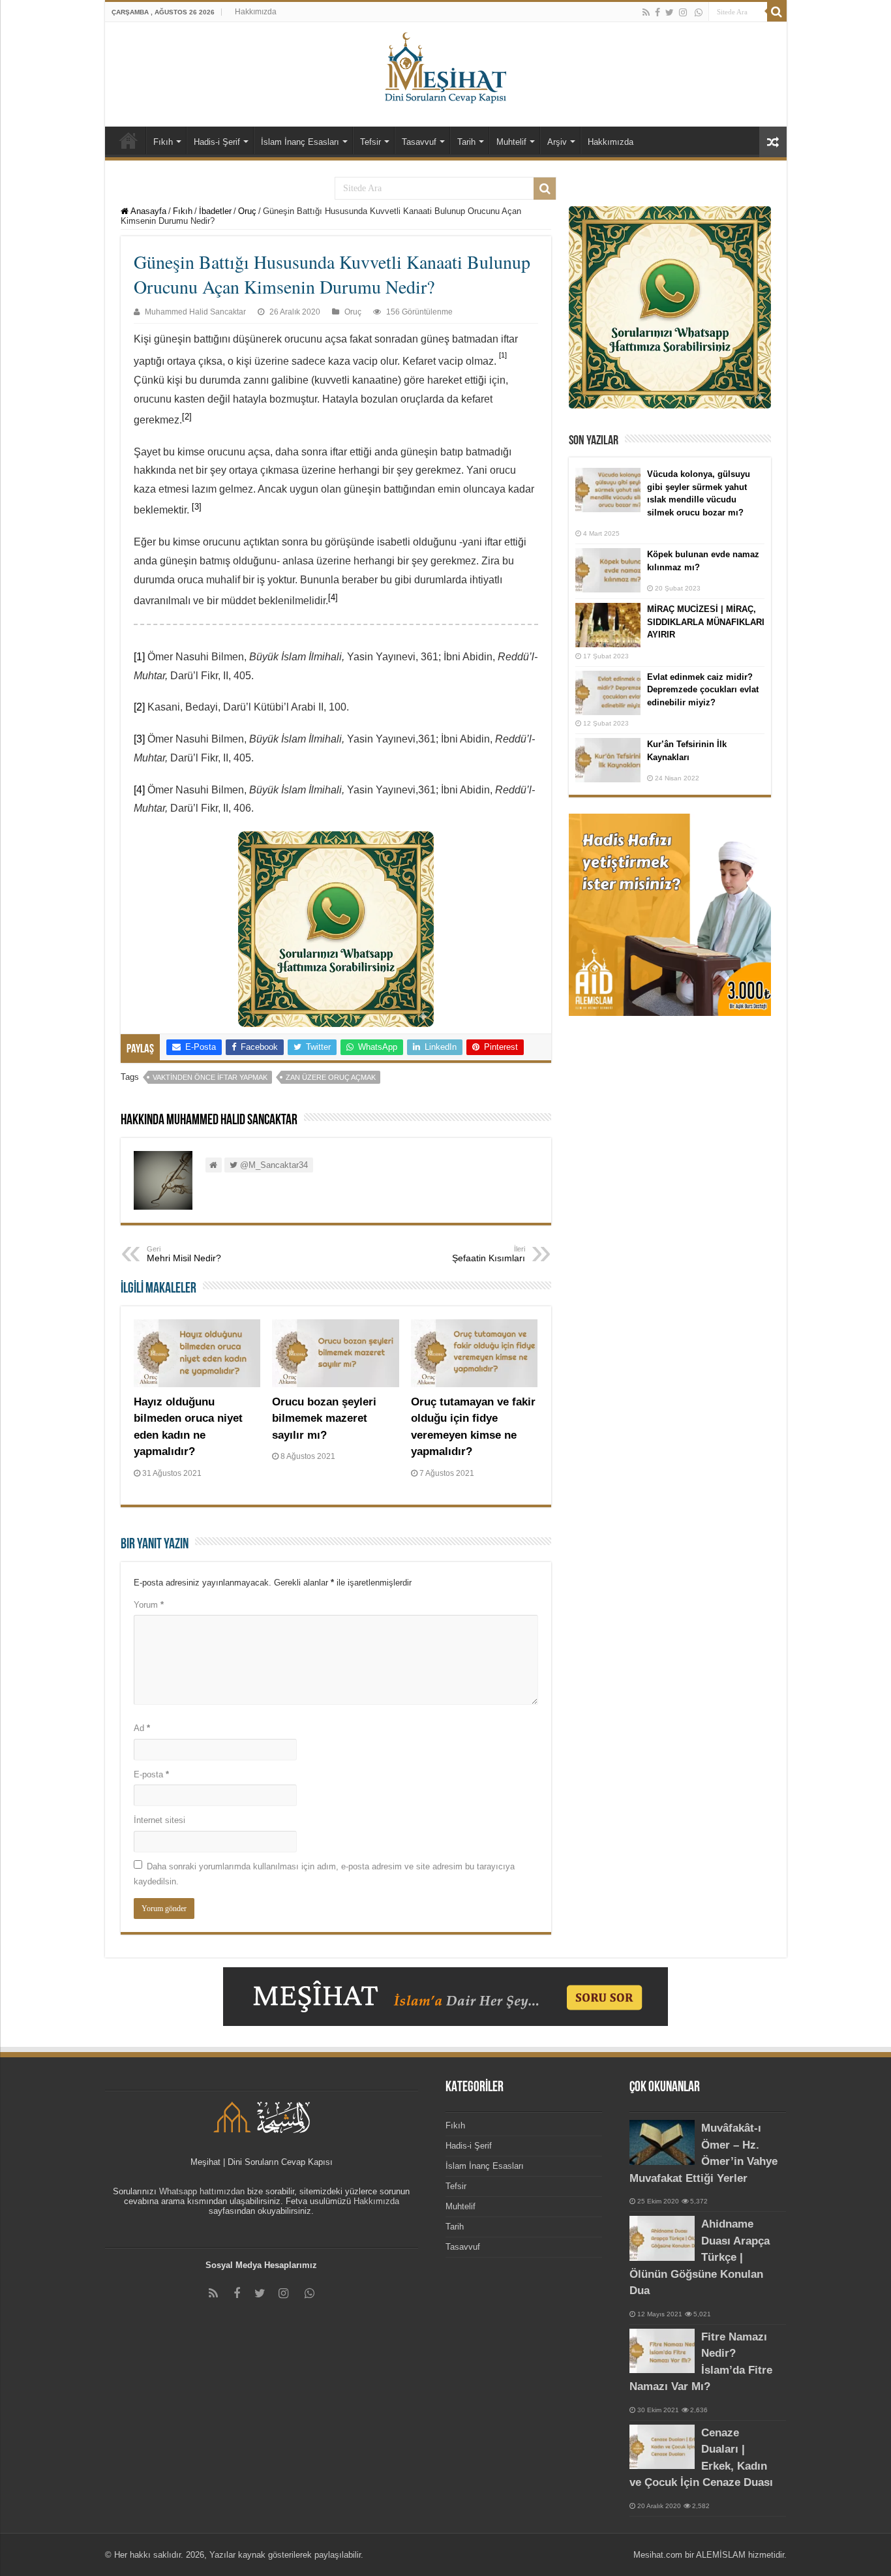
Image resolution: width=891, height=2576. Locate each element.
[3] (139, 739)
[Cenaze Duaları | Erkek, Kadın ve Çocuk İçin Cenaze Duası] (662, 2447)
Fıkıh (163, 142)
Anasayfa (147, 211)
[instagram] (683, 12)
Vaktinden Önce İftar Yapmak (210, 1077)
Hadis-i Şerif (217, 142)
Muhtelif (511, 142)
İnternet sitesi (159, 1820)
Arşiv (557, 142)
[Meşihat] (446, 65)
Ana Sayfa (128, 140)
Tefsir (370, 142)
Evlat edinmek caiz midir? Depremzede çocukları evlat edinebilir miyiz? (703, 690)
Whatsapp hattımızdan (202, 2191)
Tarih (466, 142)
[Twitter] (670, 12)
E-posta (151, 1774)
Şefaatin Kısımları (489, 1254)
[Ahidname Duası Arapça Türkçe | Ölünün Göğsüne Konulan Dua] (662, 2238)
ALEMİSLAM (721, 2555)
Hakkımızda (256, 12)
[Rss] (646, 12)
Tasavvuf (419, 142)
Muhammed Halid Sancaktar (195, 312)
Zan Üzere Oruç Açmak (331, 1077)
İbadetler (215, 211)
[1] (139, 657)
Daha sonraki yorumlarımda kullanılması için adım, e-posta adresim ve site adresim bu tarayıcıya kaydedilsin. (324, 1874)
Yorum (149, 1605)
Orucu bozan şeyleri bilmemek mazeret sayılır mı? (324, 1418)
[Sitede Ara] (777, 12)
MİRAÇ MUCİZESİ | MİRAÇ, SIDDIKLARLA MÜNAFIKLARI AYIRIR (706, 622)
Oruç (247, 211)
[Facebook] (657, 12)
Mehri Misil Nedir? (184, 1254)
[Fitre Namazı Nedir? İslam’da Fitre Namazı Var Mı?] (662, 2351)
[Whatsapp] (699, 12)
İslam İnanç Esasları (300, 142)
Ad (142, 1728)
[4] (139, 790)
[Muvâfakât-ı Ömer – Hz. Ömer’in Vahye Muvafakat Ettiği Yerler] (662, 2142)
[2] (139, 707)
